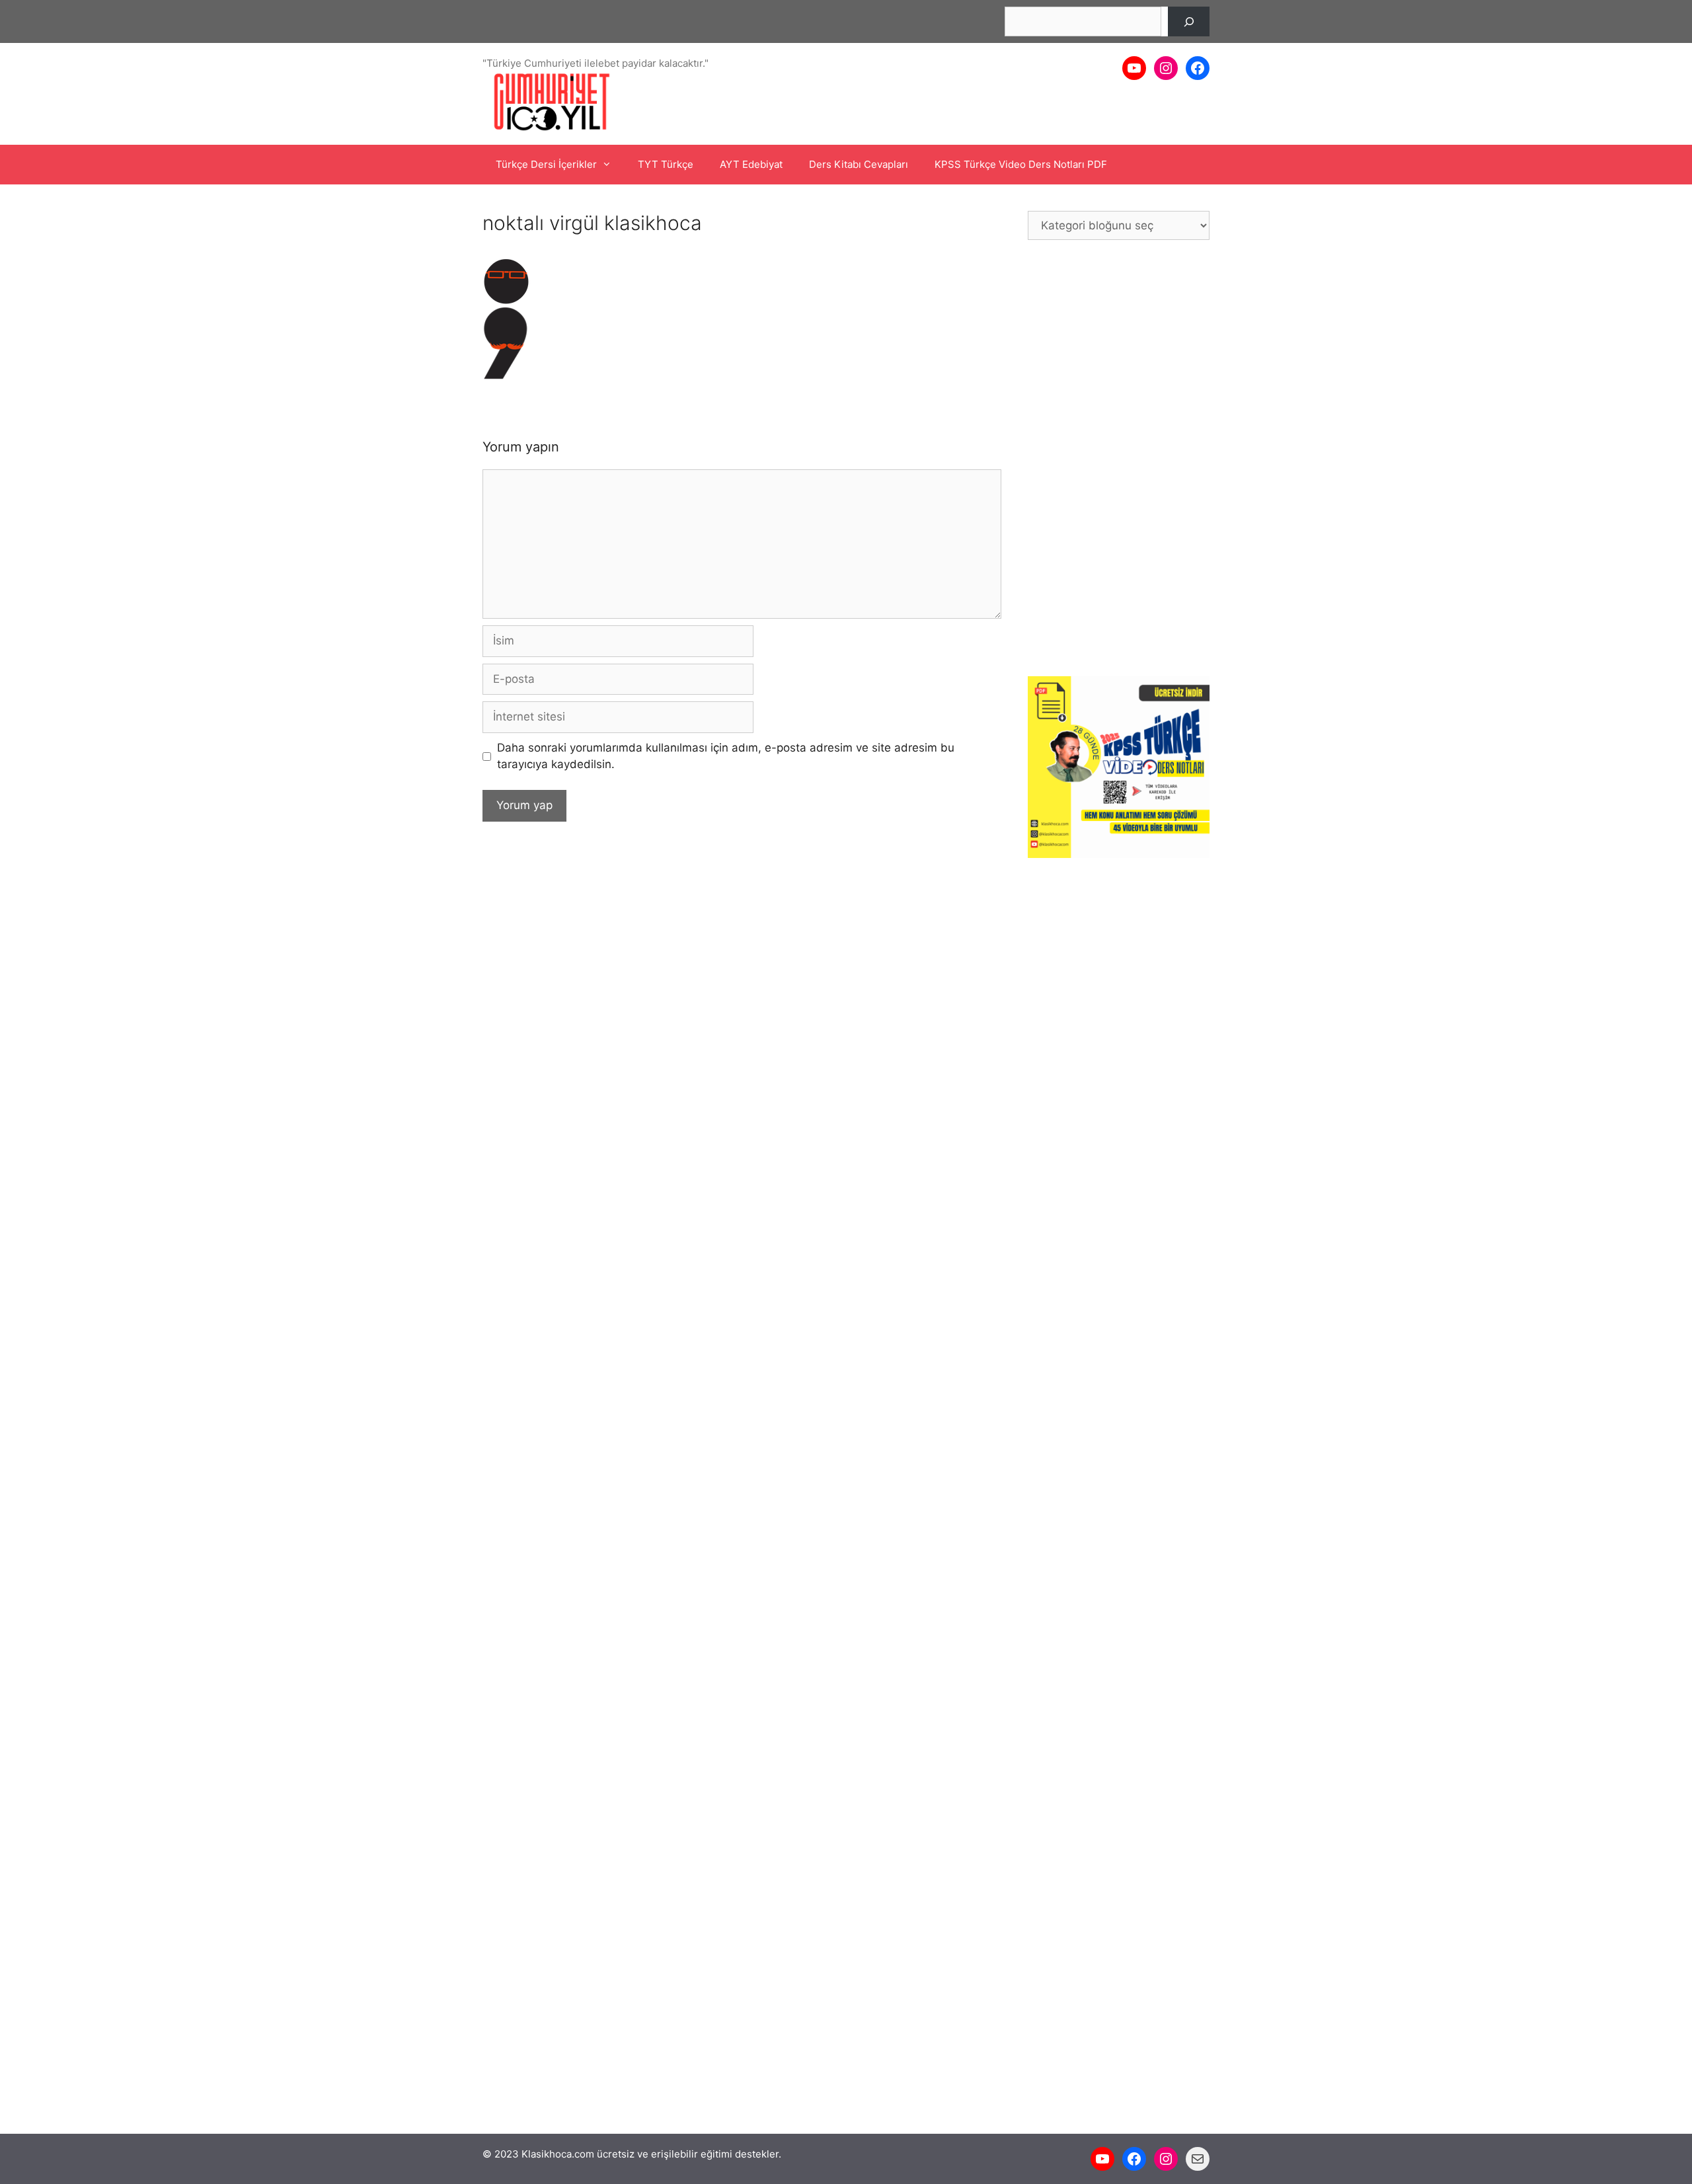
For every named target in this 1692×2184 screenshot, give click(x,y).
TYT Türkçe (666, 164)
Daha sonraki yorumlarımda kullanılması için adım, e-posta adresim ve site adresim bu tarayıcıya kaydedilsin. (726, 756)
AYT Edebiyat (751, 164)
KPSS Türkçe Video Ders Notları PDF (1021, 164)
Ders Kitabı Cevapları (859, 164)
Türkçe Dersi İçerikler (546, 164)
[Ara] (1189, 21)
